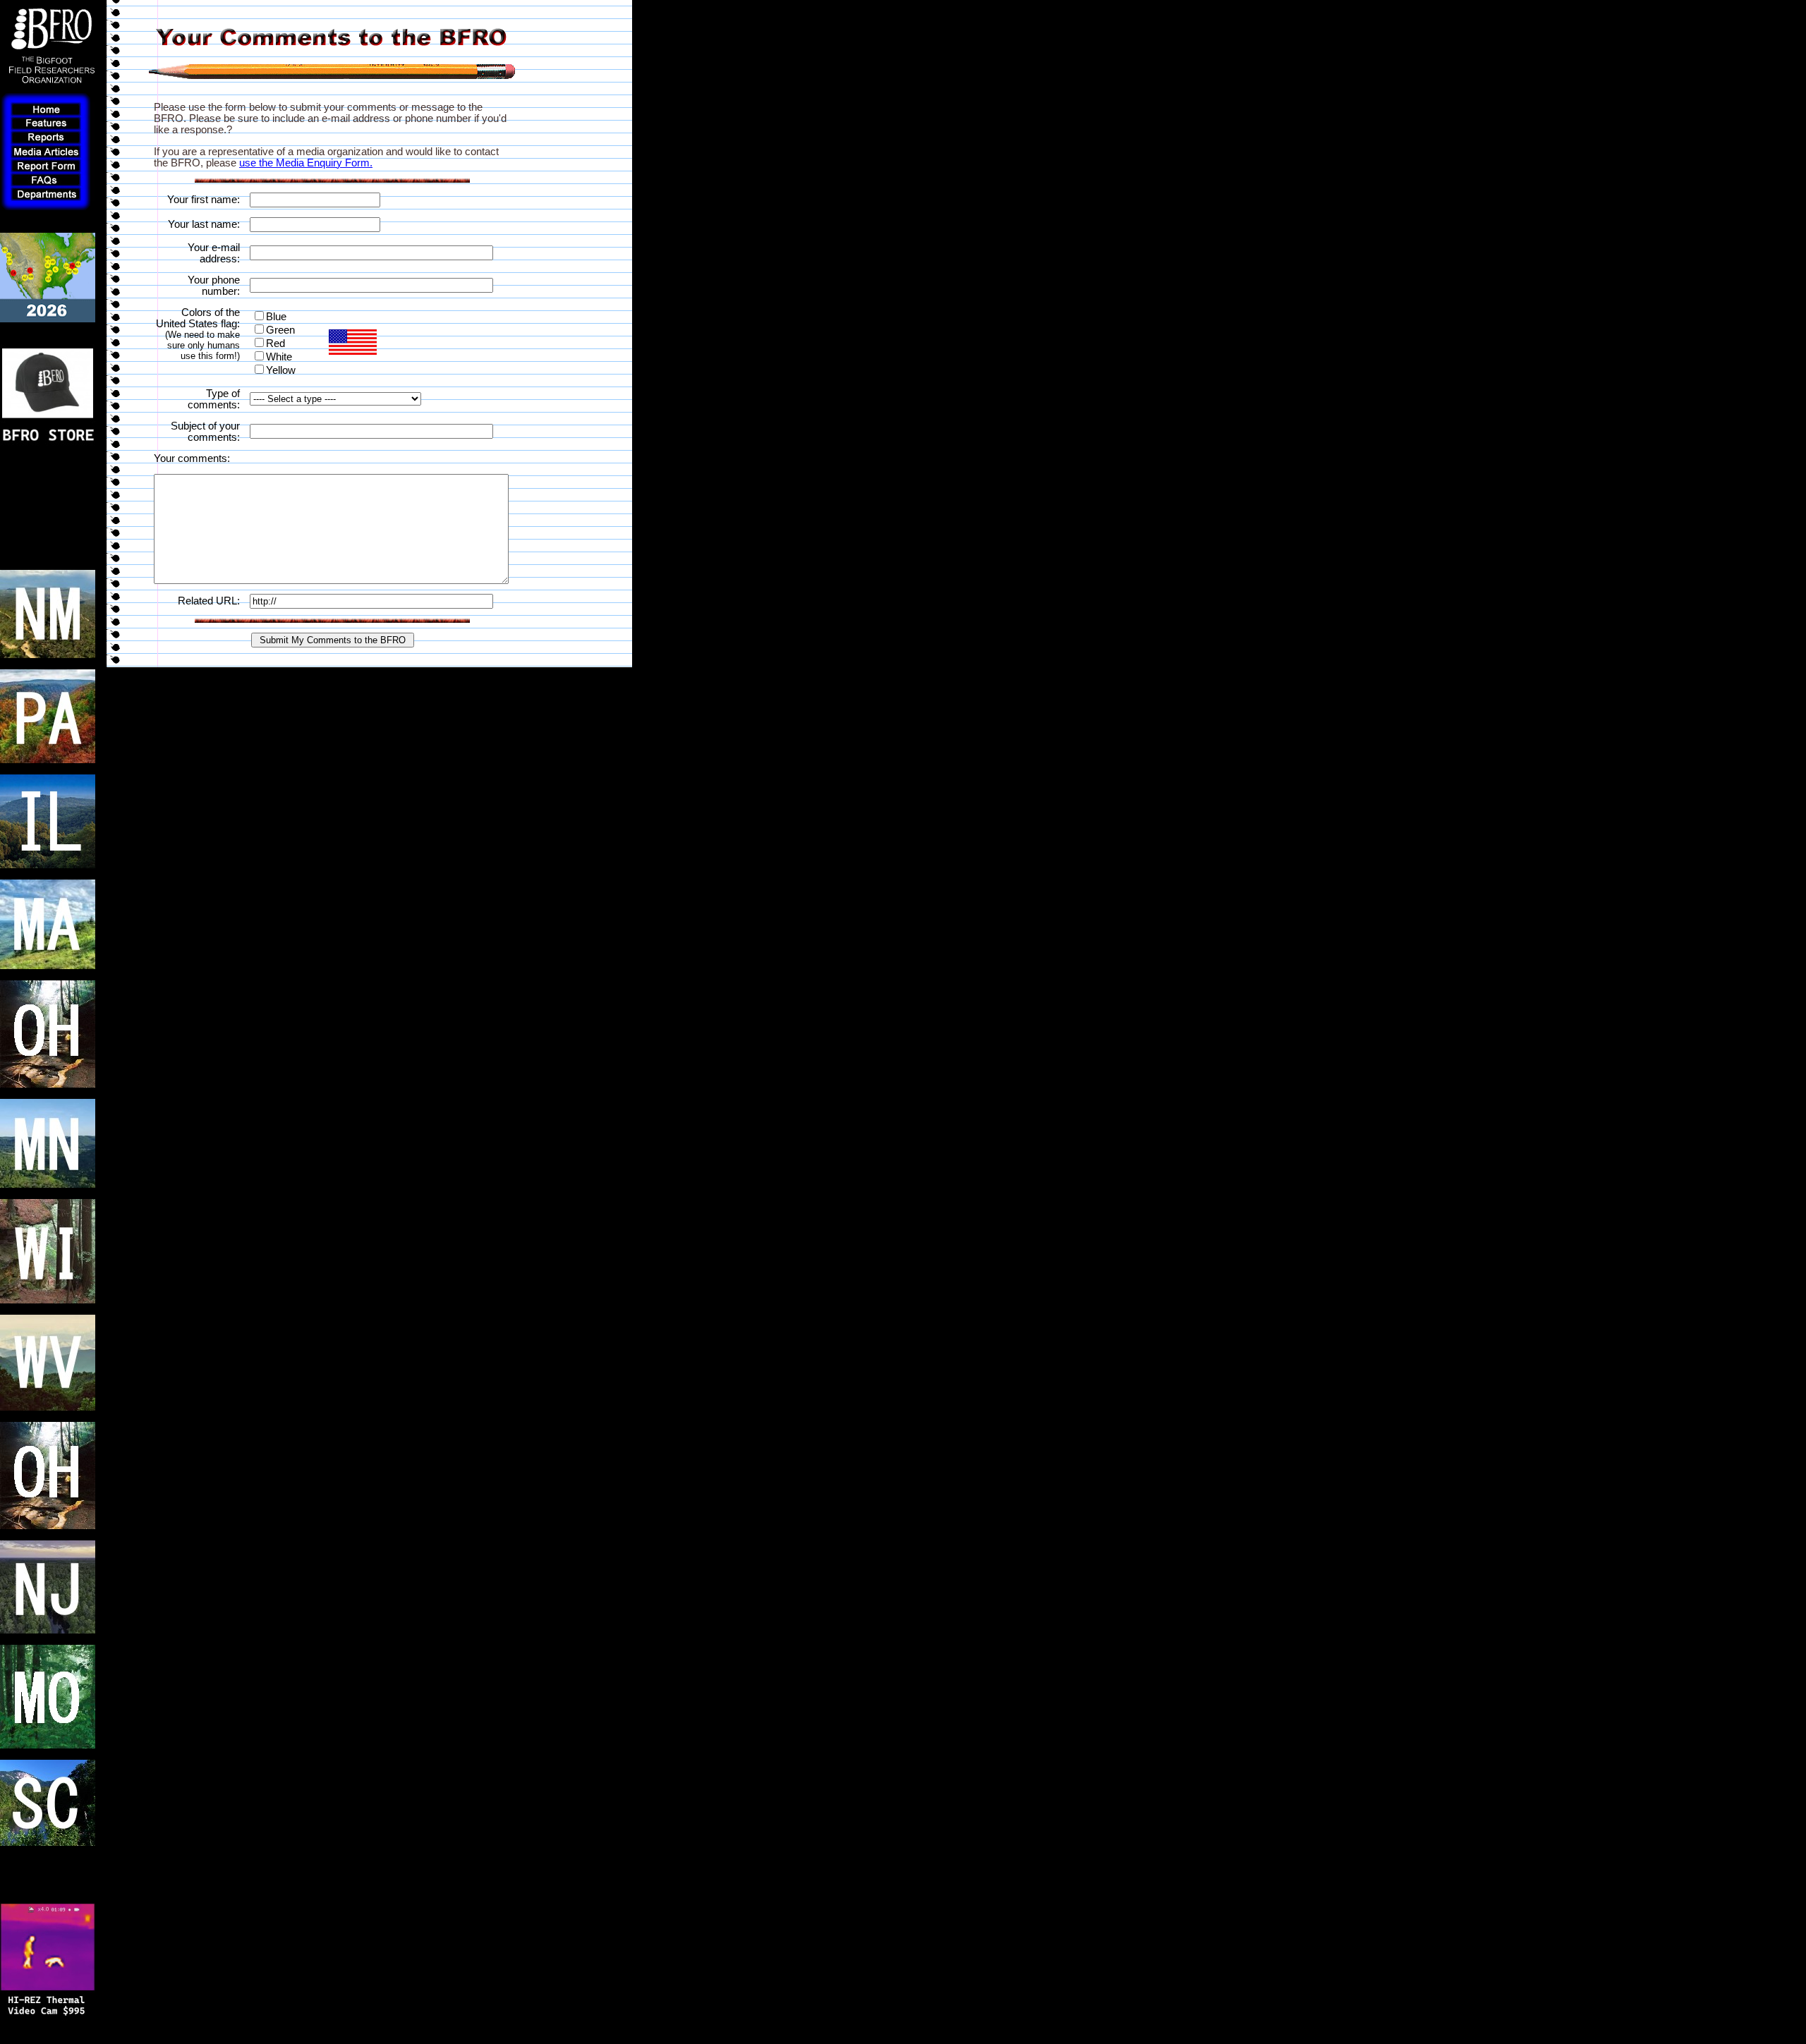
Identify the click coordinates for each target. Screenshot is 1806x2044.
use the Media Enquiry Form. (306, 163)
